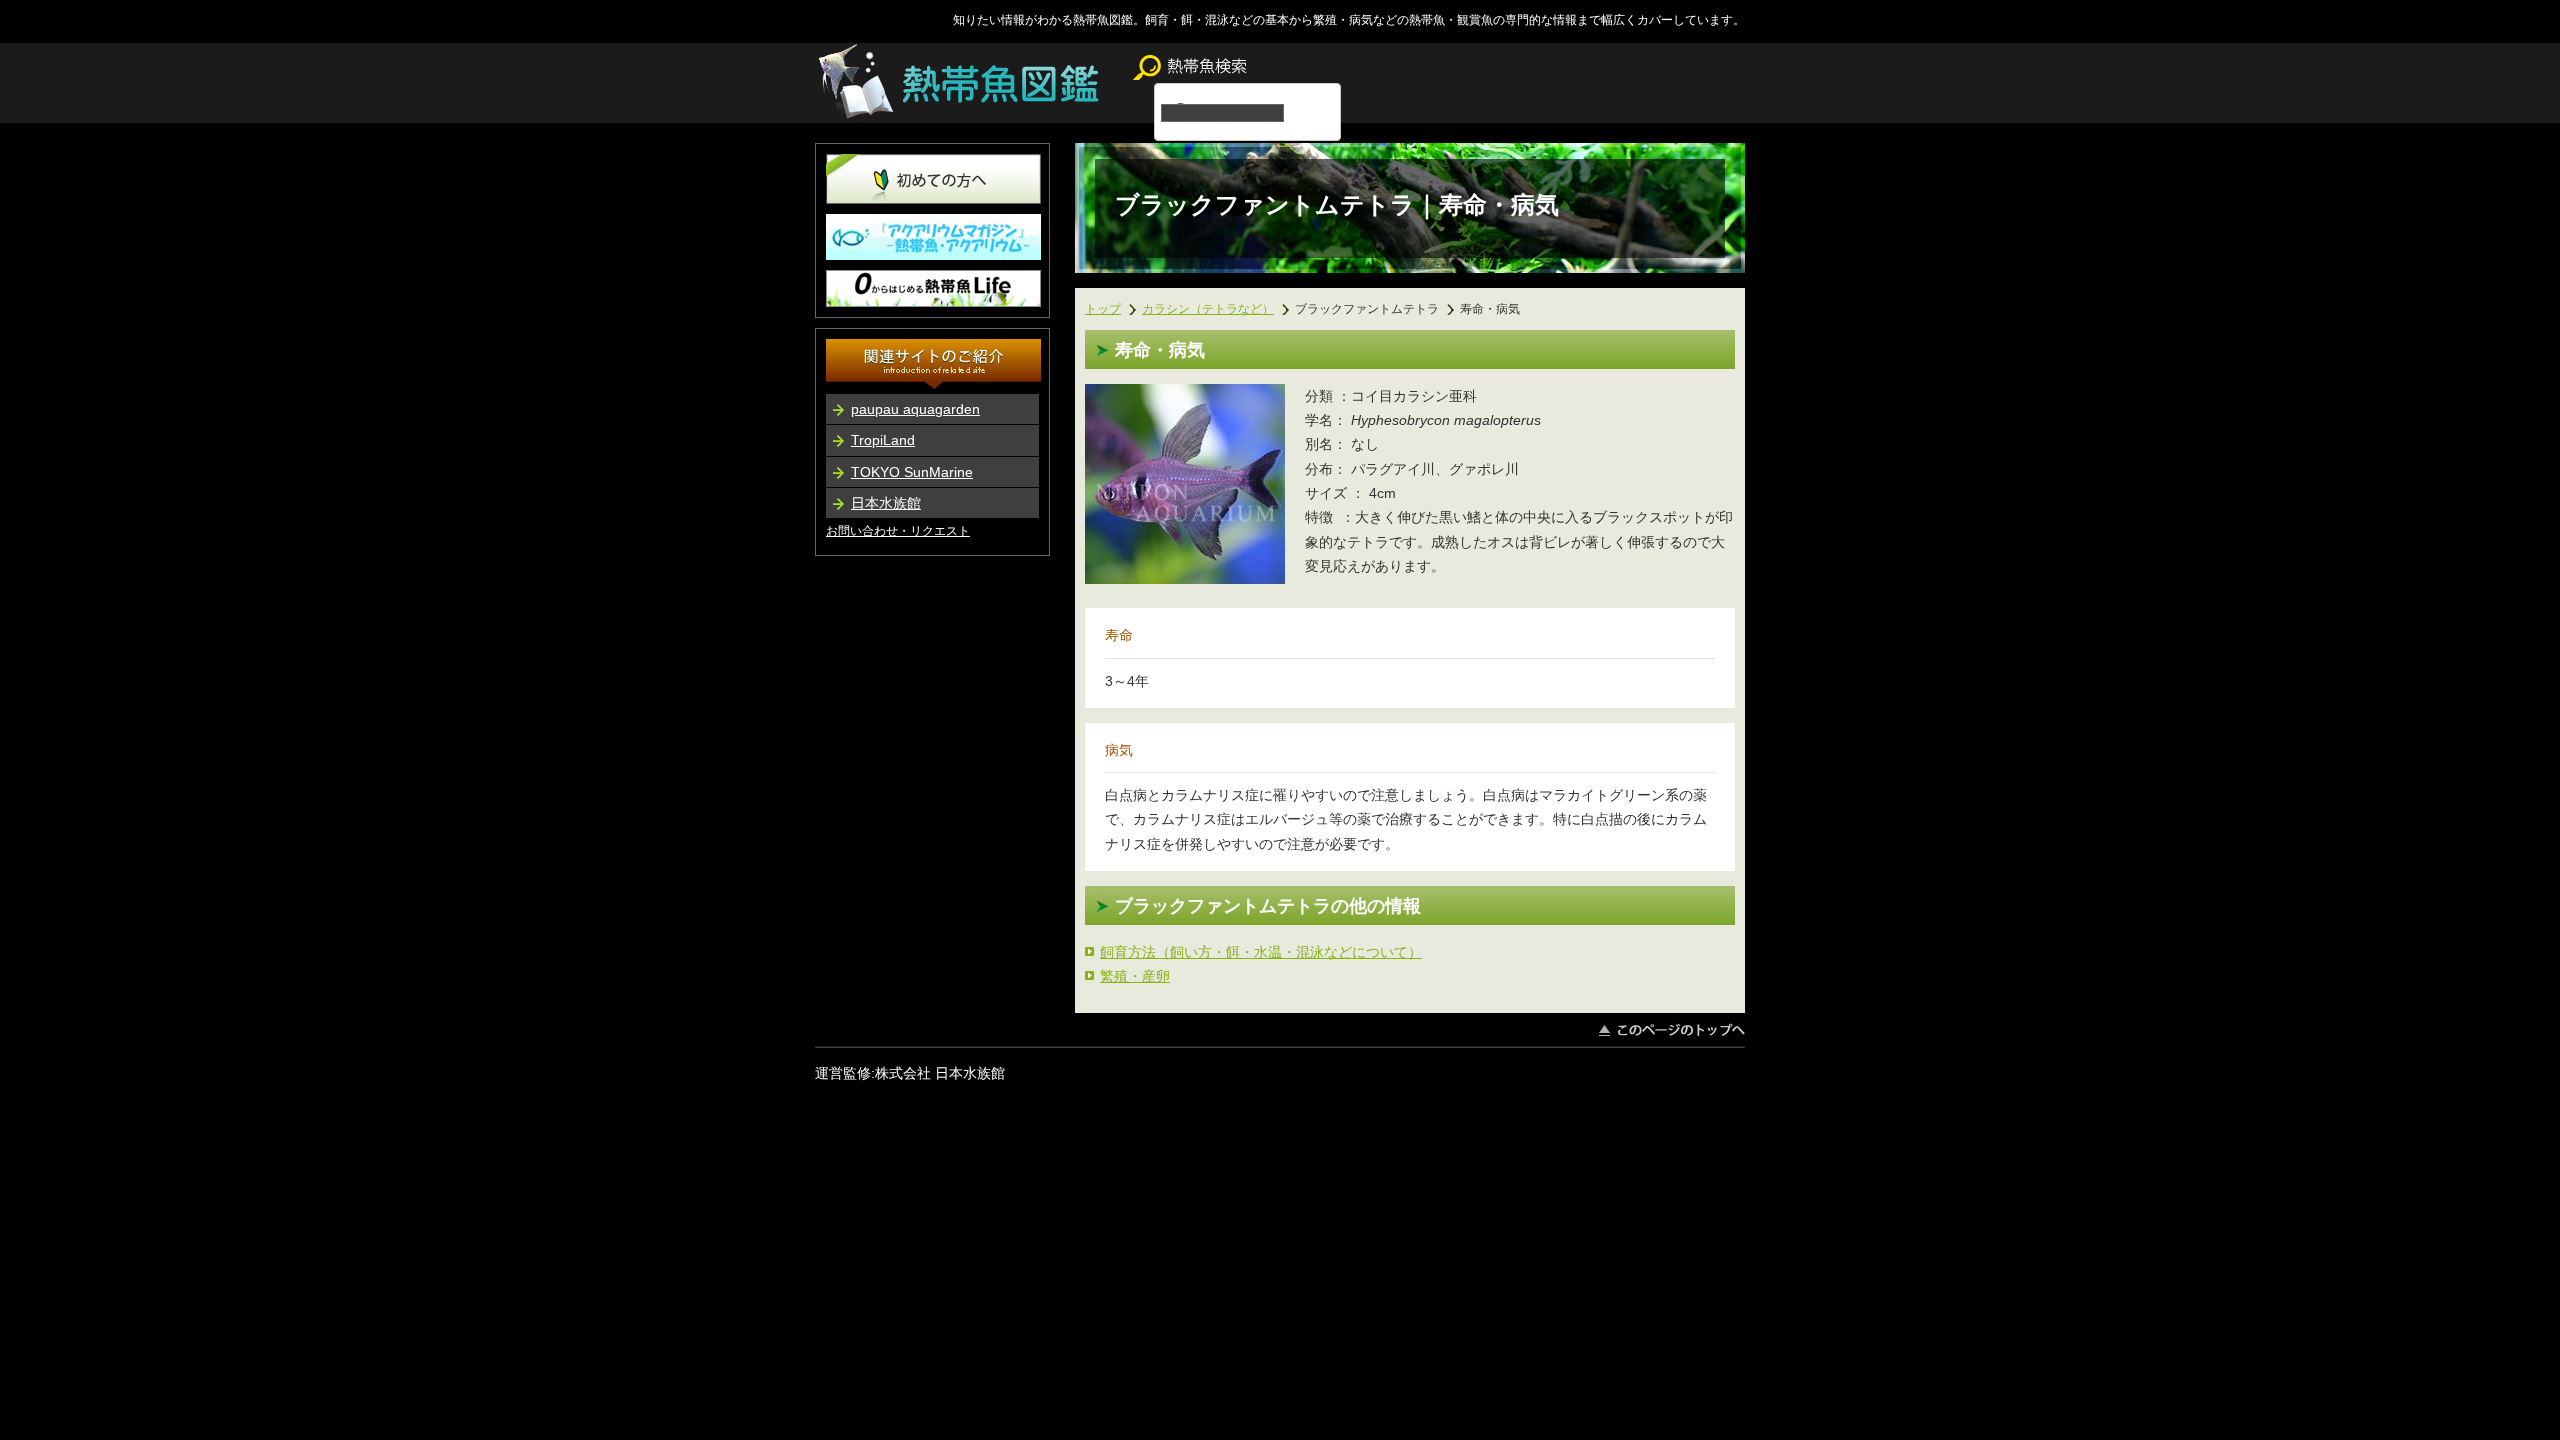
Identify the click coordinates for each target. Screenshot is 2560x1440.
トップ (1103, 308)
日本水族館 (886, 503)
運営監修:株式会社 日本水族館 (910, 1073)
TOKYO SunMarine (912, 472)
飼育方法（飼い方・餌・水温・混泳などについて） (1261, 952)
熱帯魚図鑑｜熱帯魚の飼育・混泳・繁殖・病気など (962, 83)
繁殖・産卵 (1135, 976)
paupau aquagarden (915, 409)
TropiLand (883, 440)
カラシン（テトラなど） (1208, 308)
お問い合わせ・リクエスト (898, 531)
